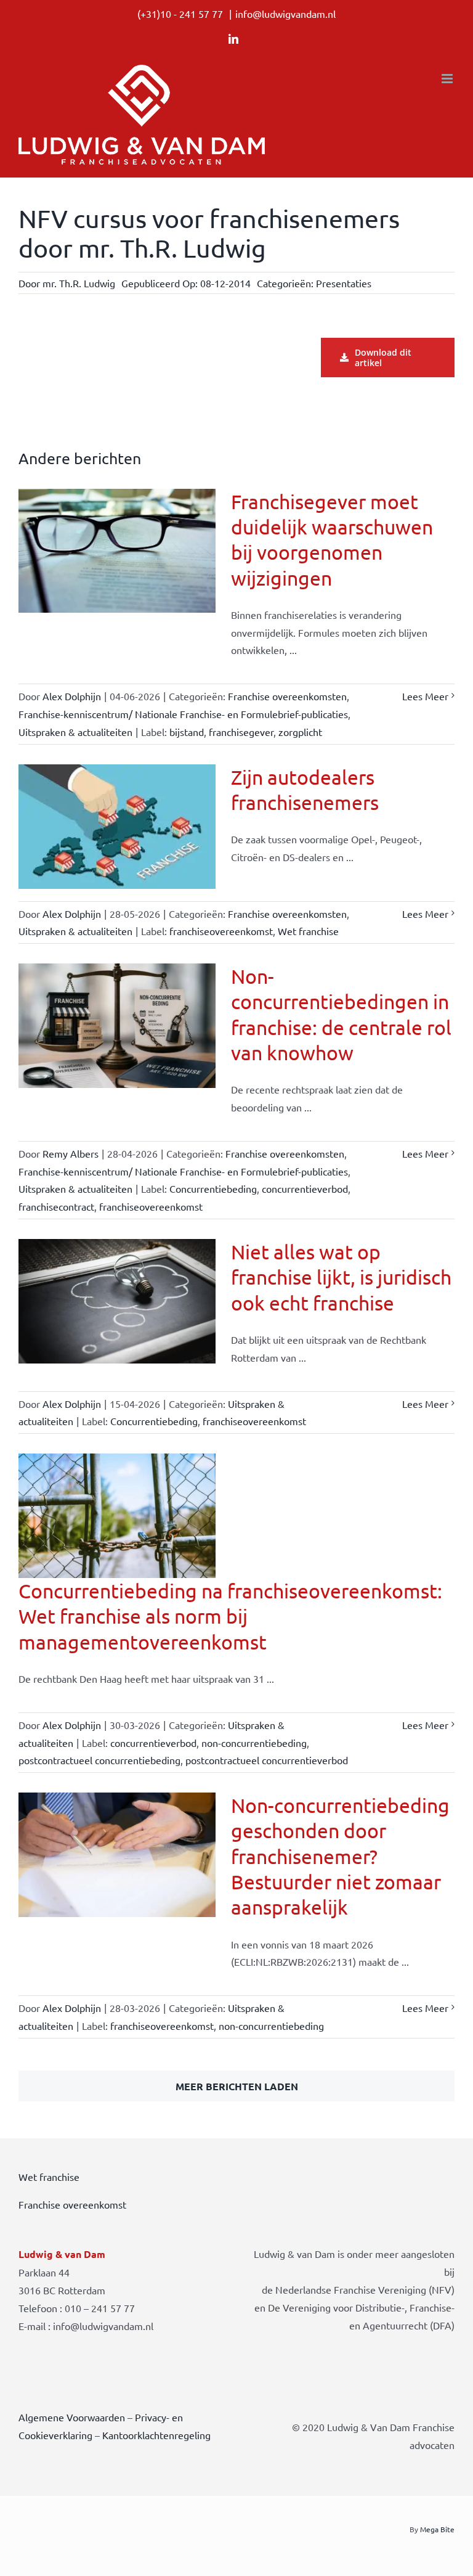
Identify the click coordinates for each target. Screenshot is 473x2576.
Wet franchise (308, 931)
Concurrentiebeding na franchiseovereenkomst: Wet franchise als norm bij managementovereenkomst (230, 1616)
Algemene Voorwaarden (72, 2417)
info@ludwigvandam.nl (285, 14)
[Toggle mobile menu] (448, 79)
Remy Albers (71, 1153)
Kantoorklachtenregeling (156, 2435)
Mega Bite (437, 2529)
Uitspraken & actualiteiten (75, 732)
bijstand (187, 732)
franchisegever (241, 732)
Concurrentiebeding (213, 1188)
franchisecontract (56, 1206)
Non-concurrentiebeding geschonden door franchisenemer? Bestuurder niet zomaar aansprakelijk (340, 1856)
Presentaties (344, 283)
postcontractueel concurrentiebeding (99, 1760)
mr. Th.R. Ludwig (79, 283)
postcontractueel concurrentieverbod (267, 1760)
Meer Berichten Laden (237, 2086)
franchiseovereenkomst (221, 931)
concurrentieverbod (305, 1188)
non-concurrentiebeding (254, 1743)
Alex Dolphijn (72, 696)
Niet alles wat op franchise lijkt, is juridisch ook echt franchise (341, 1277)
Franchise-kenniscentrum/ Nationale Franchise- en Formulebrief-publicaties (183, 714)
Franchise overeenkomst (72, 2204)
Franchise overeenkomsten (287, 696)
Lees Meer (425, 696)
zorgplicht (300, 732)
